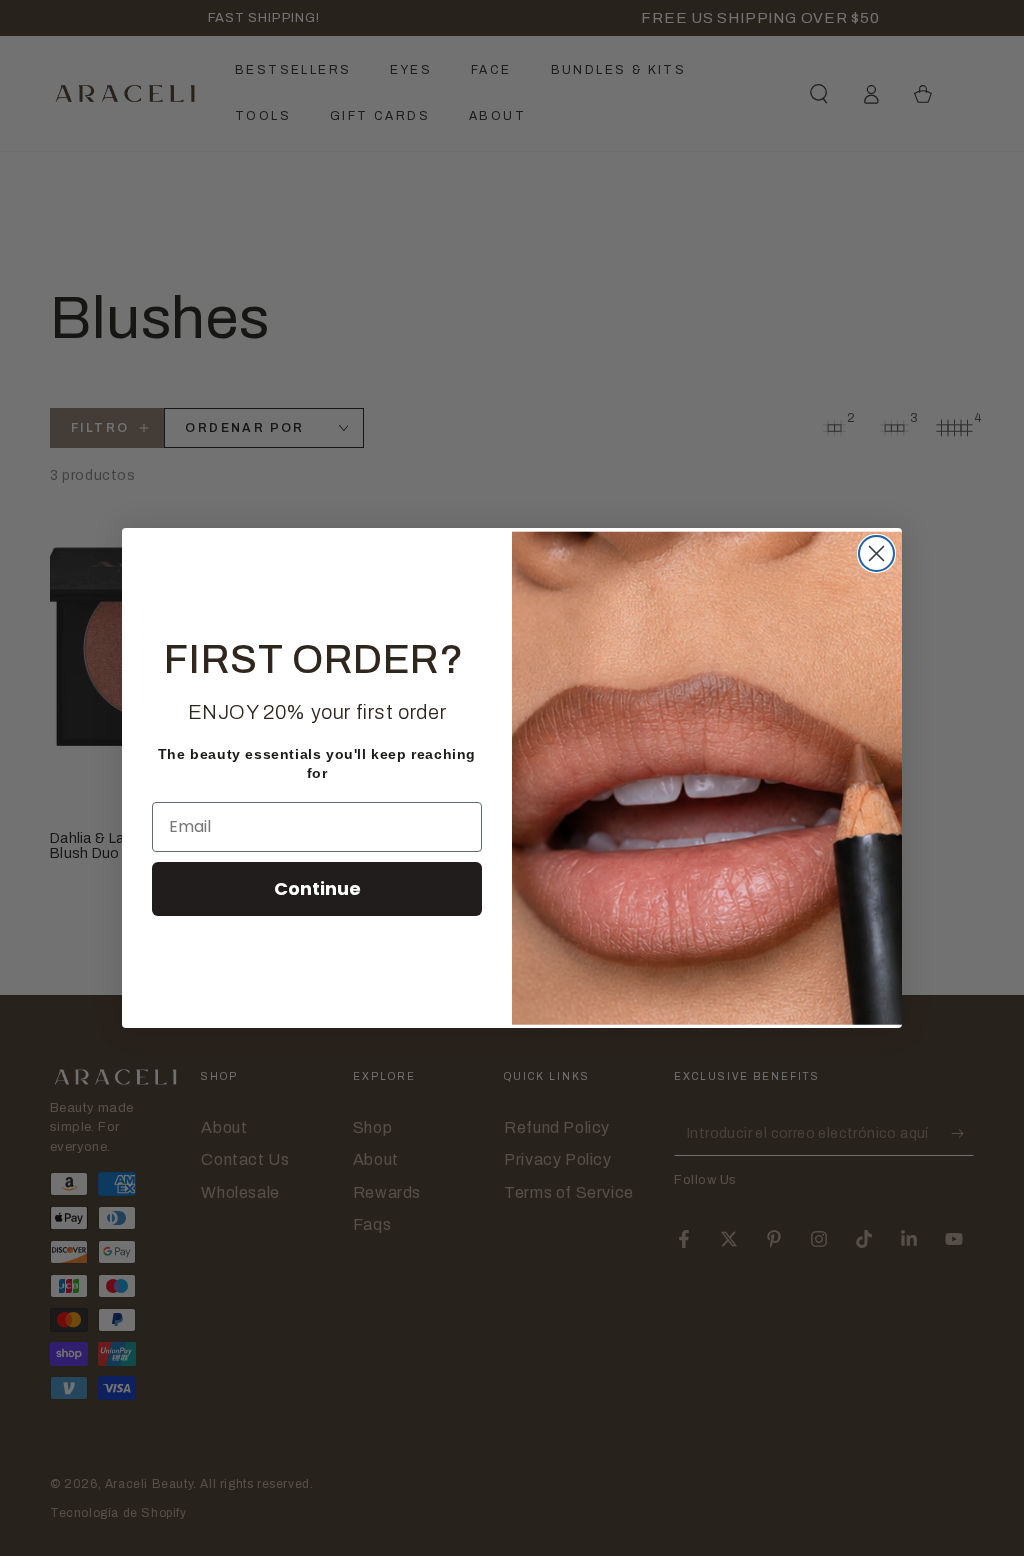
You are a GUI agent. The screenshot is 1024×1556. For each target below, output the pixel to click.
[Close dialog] (876, 553)
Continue (317, 888)
